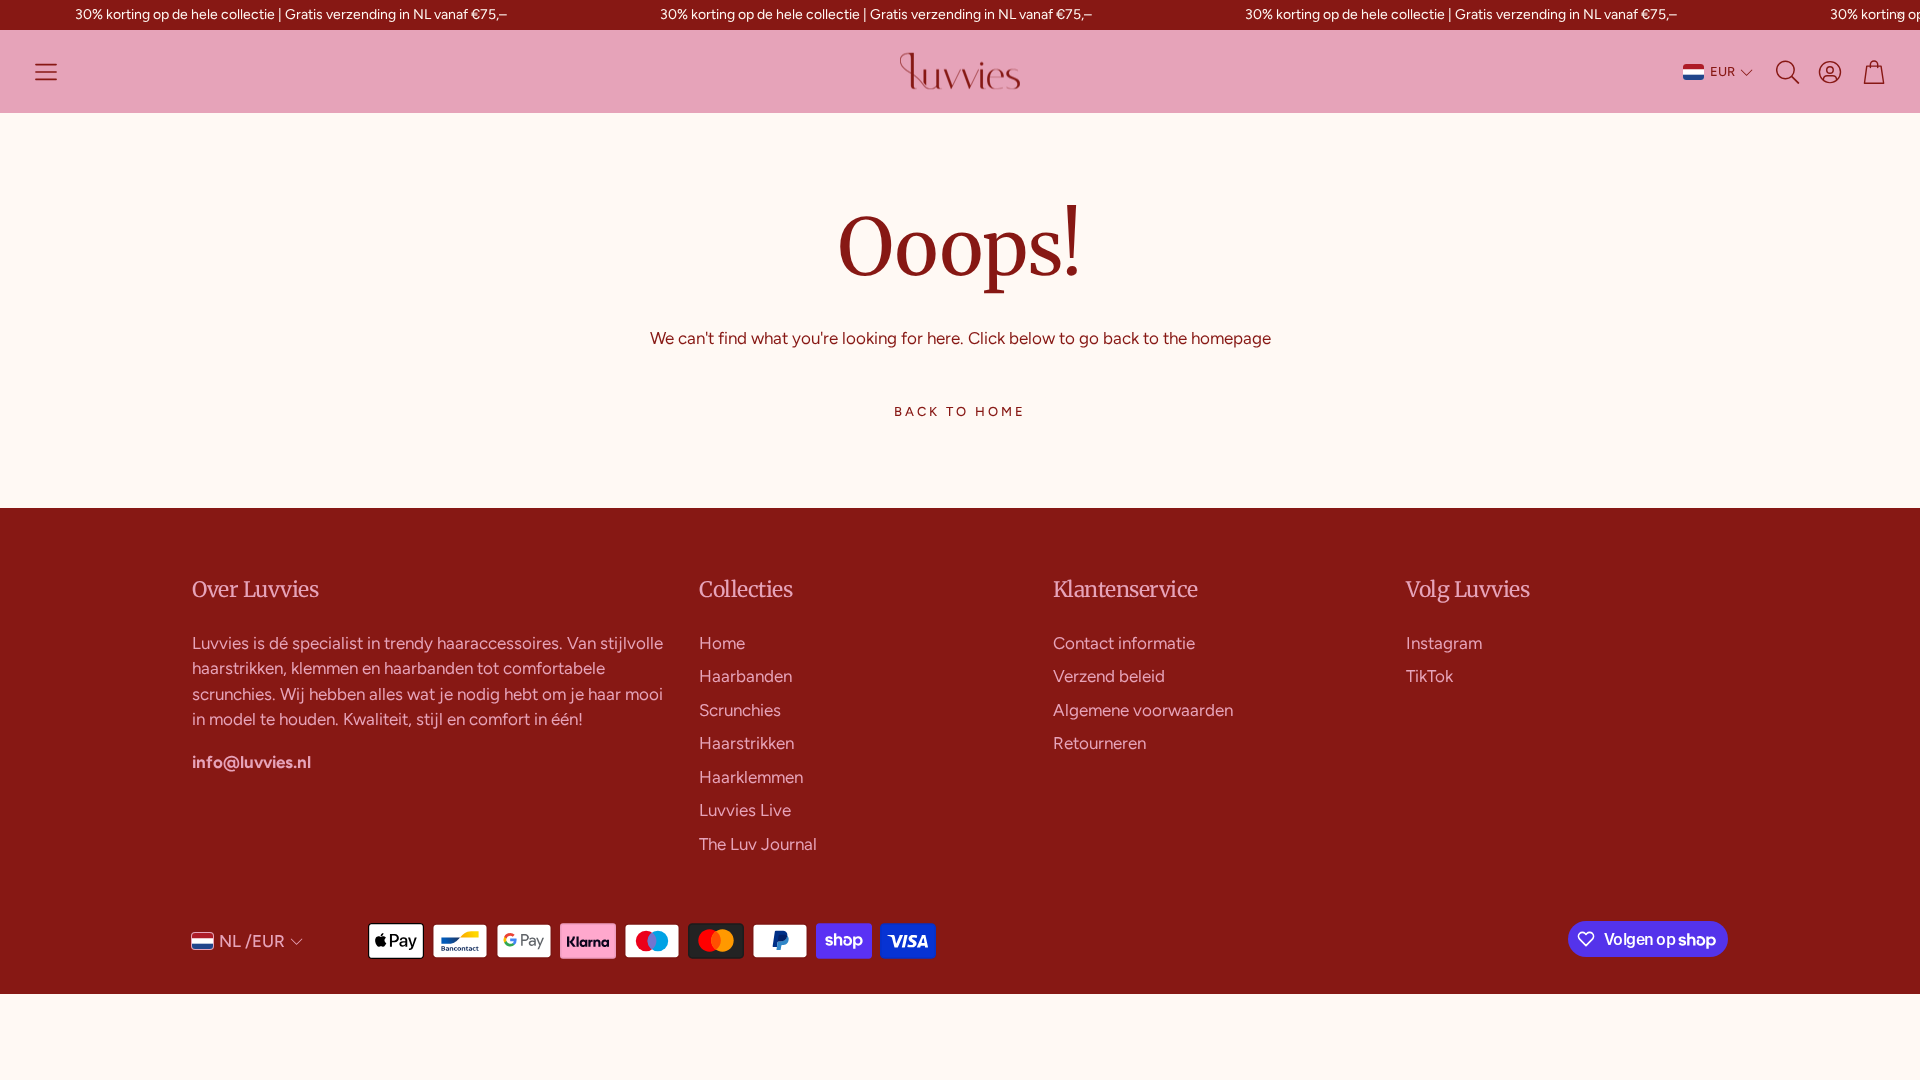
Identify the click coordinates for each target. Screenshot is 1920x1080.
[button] (46, 72)
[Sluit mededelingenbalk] (1900, 15)
